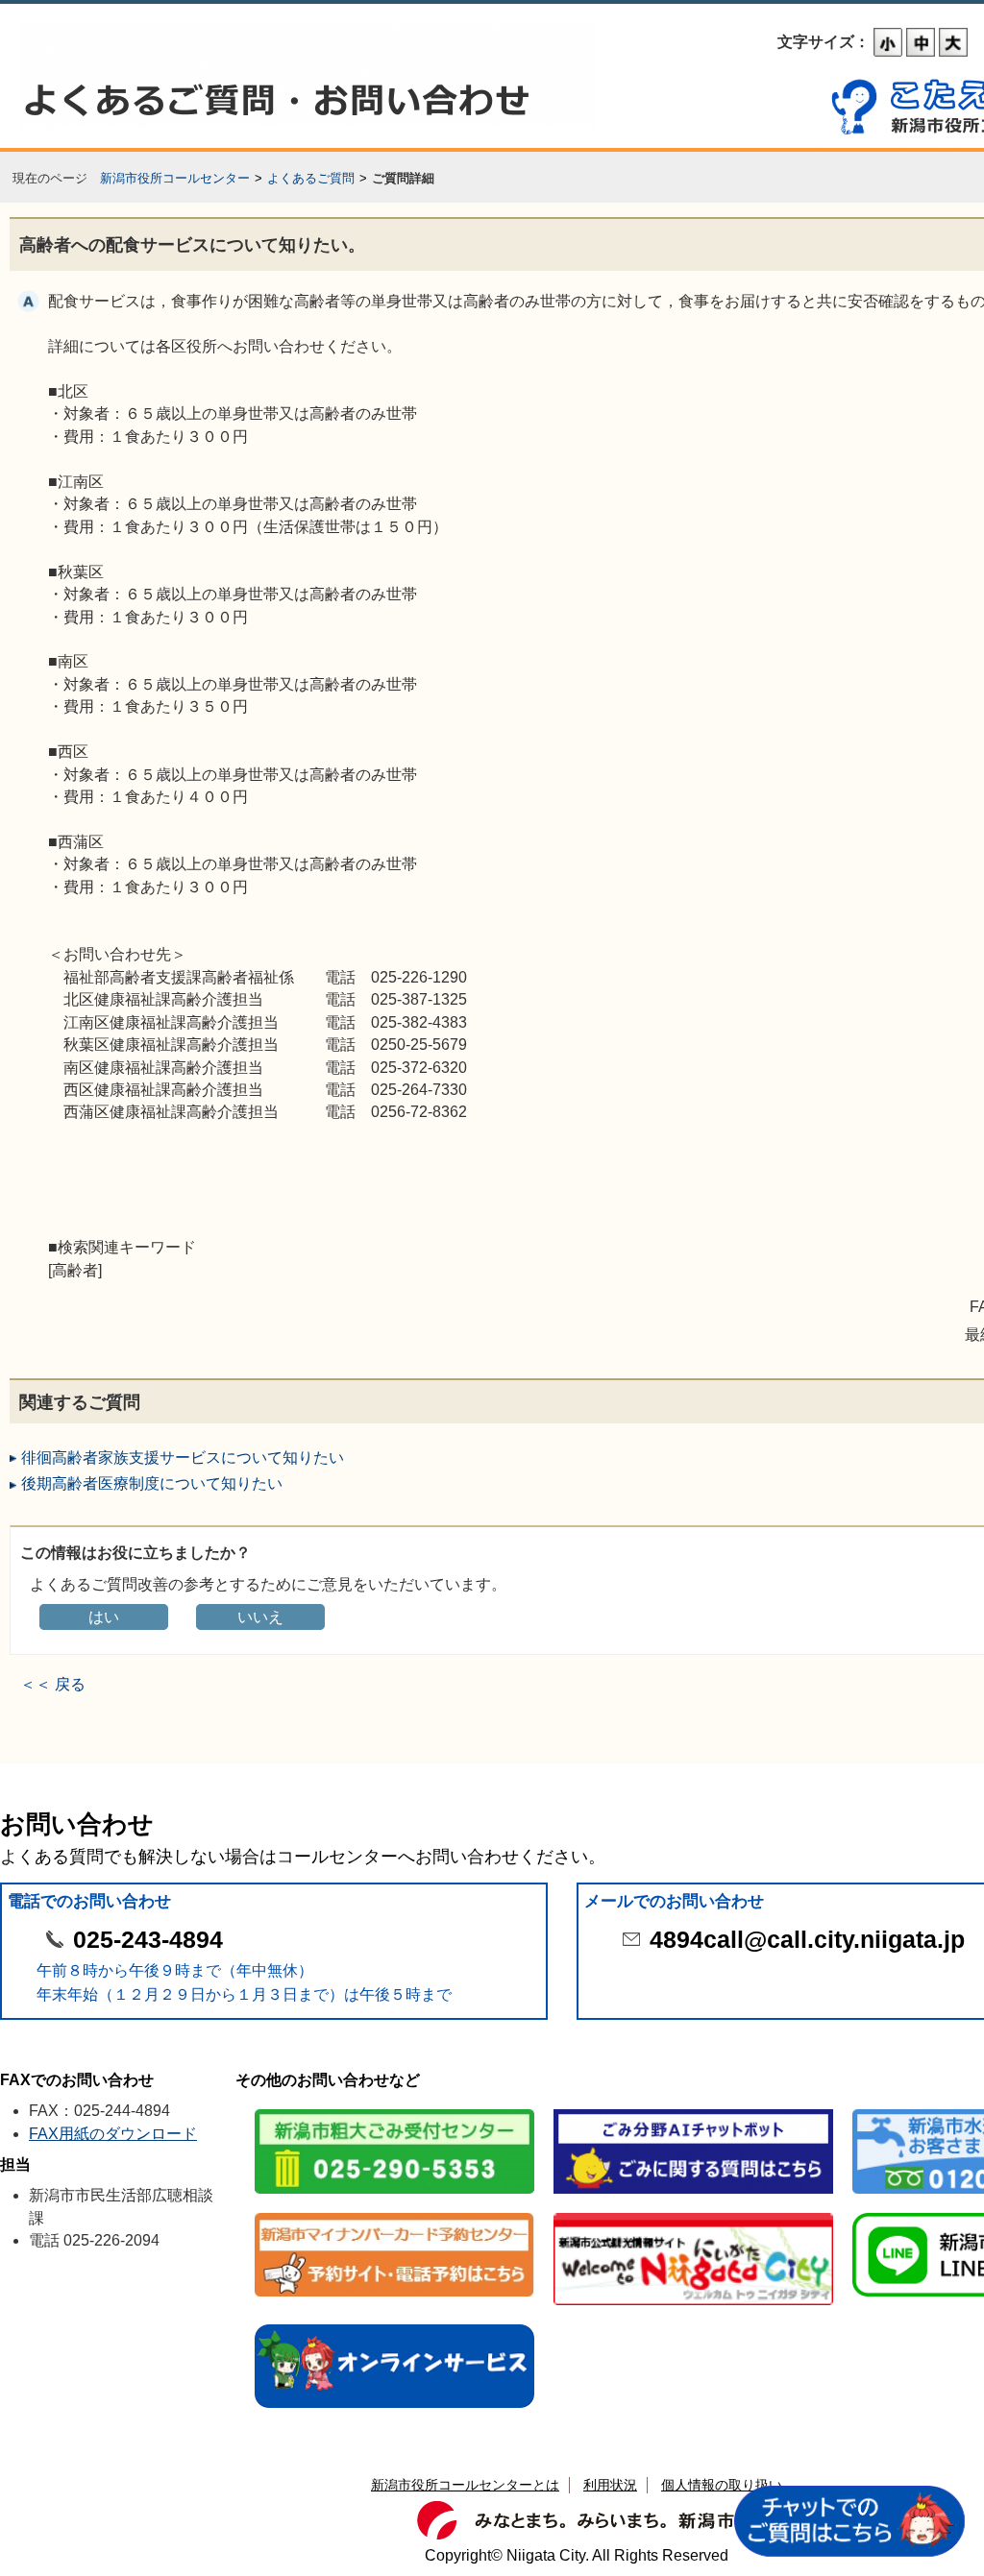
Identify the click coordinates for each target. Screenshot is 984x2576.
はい (104, 1617)
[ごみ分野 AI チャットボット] (693, 2111)
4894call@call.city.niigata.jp (807, 1940)
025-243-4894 (148, 1940)
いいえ (260, 1617)
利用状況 (610, 2485)
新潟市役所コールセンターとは (465, 2485)
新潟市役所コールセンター (175, 178)
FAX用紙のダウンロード (113, 2134)
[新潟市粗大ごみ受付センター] (394, 2111)
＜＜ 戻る (53, 1684)
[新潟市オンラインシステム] (394, 2326)
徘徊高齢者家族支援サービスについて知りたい (183, 1458)
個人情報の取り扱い (722, 2485)
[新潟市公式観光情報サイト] (693, 2214)
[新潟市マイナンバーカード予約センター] (394, 2214)
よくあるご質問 (311, 178)
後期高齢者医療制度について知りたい (152, 1483)
